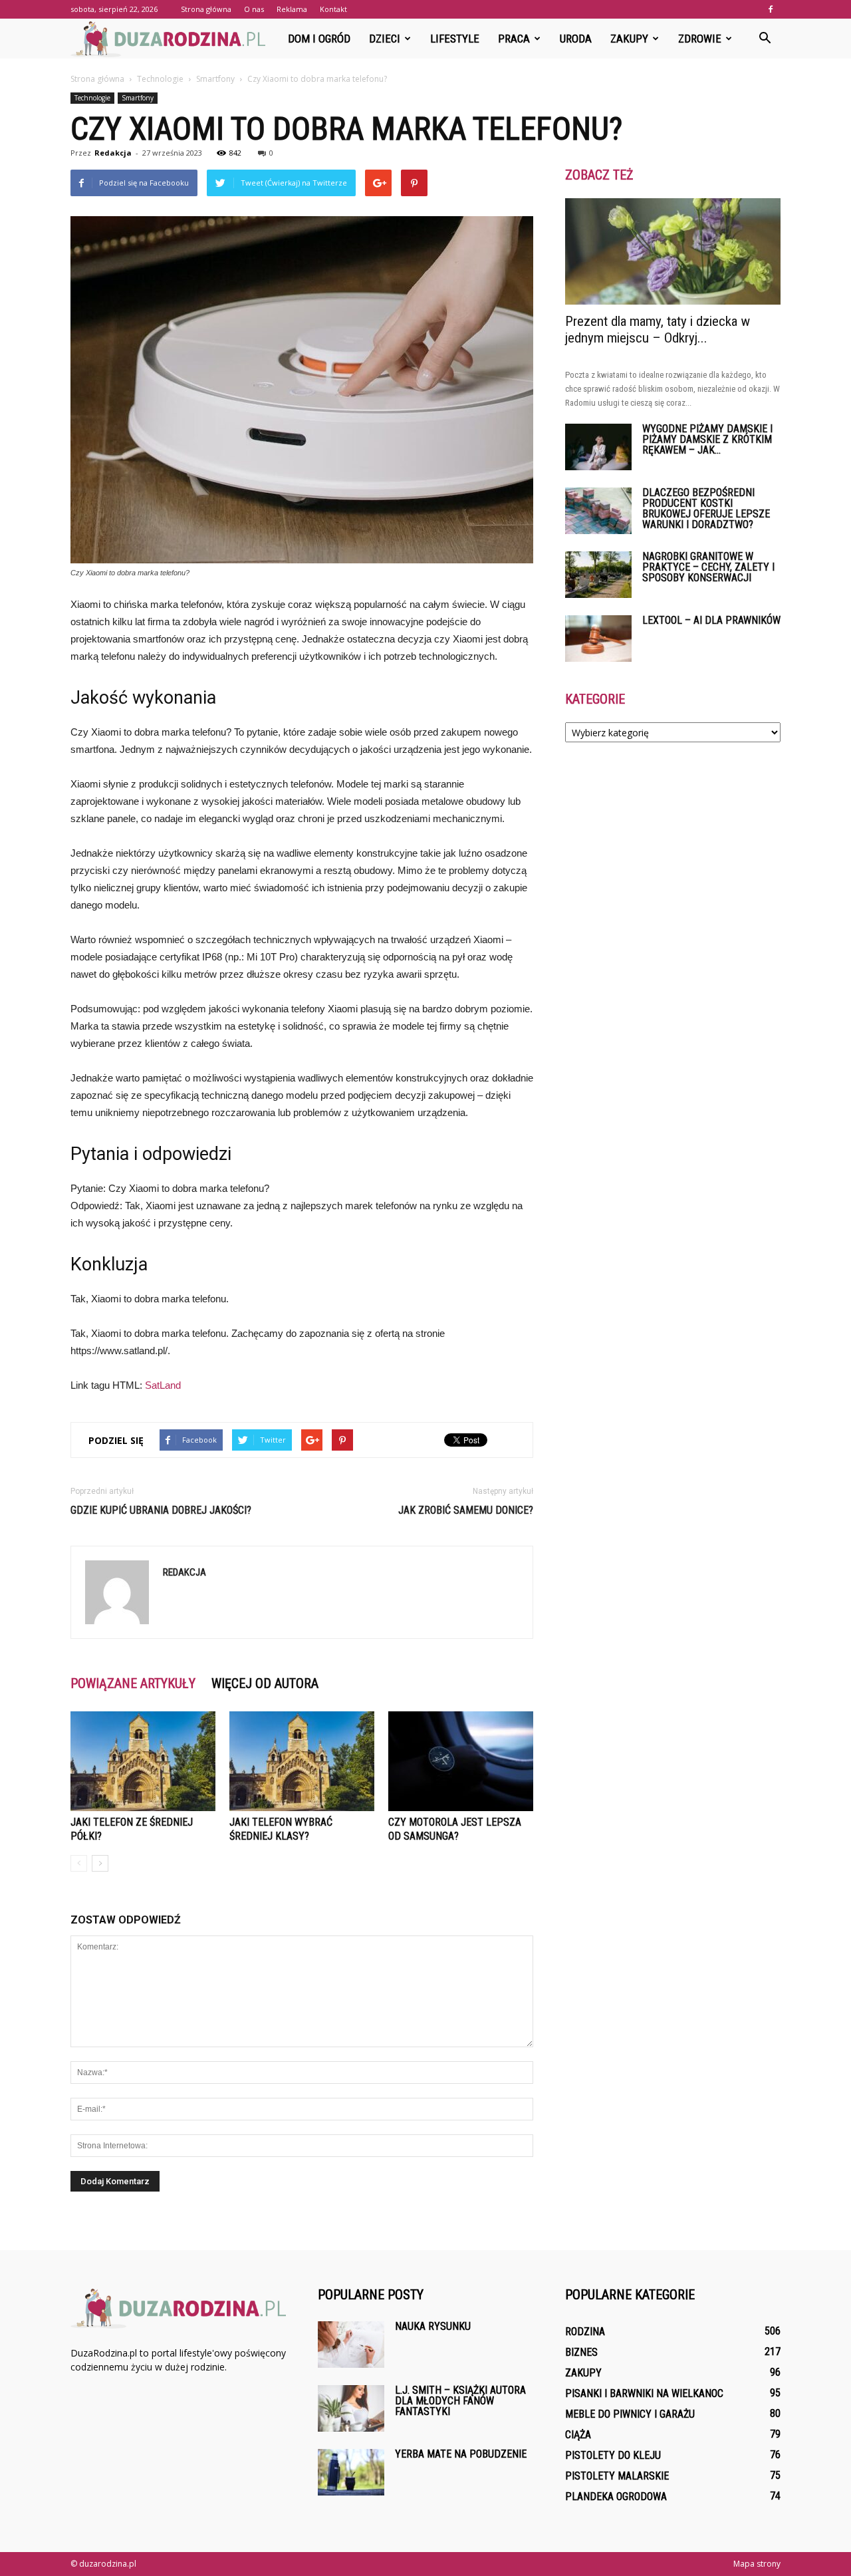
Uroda (576, 39)
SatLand (163, 1385)
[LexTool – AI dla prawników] (598, 639)
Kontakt (333, 9)
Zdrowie (700, 39)
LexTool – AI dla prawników (711, 620)
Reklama (292, 9)
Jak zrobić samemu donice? (466, 1510)
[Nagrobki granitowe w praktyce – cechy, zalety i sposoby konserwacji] (598, 575)
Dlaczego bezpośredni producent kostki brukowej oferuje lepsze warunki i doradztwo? (706, 508)
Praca (514, 39)
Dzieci (385, 39)
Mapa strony (757, 2564)
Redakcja (113, 153)
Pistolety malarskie (617, 2476)
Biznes (581, 2352)
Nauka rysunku (433, 2326)
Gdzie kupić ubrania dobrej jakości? (161, 1510)
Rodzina (585, 2332)
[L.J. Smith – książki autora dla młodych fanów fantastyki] (351, 2408)
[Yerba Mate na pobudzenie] (351, 2472)
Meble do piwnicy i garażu (630, 2414)
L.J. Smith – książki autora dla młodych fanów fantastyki (460, 2401)
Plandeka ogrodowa (616, 2497)
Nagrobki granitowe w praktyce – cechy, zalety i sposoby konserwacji (708, 567)
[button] (765, 39)
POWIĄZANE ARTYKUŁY (133, 1683)
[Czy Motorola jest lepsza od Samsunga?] (461, 1761)
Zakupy (629, 39)
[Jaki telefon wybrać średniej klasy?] (302, 1761)
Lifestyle (455, 39)
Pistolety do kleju (613, 2455)
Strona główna (206, 9)
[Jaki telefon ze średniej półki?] (143, 1761)
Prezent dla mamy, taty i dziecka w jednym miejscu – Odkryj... (658, 330)
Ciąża (578, 2435)
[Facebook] (771, 9)
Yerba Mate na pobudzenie (461, 2454)
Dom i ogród (319, 39)
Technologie (92, 98)
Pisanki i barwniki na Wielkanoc (644, 2393)
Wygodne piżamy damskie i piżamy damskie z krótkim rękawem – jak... (707, 439)
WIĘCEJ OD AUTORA (265, 1683)
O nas (254, 9)
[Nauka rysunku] (351, 2345)
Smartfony (138, 98)
